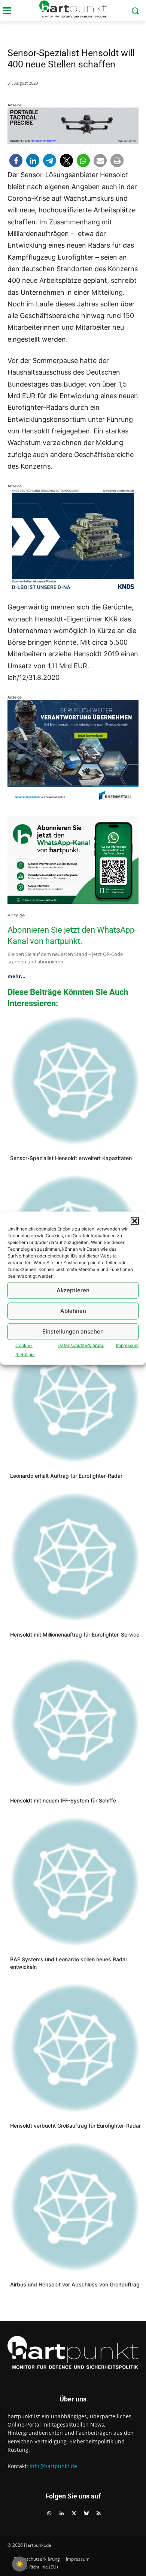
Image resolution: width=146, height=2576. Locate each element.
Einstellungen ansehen (73, 1331)
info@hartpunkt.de (53, 2466)
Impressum (127, 1345)
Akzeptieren (73, 1290)
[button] (135, 1221)
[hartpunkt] (73, 9)
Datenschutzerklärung (81, 1345)
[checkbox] (19, 2564)
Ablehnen (73, 1311)
